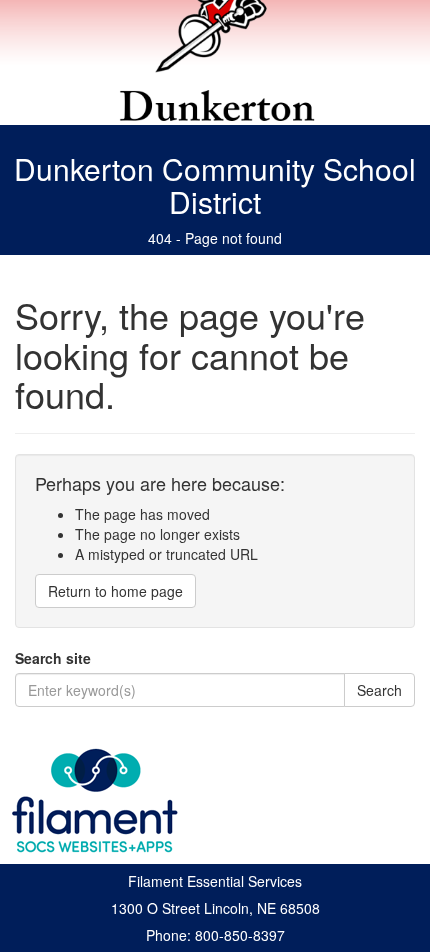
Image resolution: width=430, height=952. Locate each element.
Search (379, 690)
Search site (53, 658)
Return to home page (115, 591)
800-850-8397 (240, 935)
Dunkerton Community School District (215, 185)
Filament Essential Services (215, 881)
